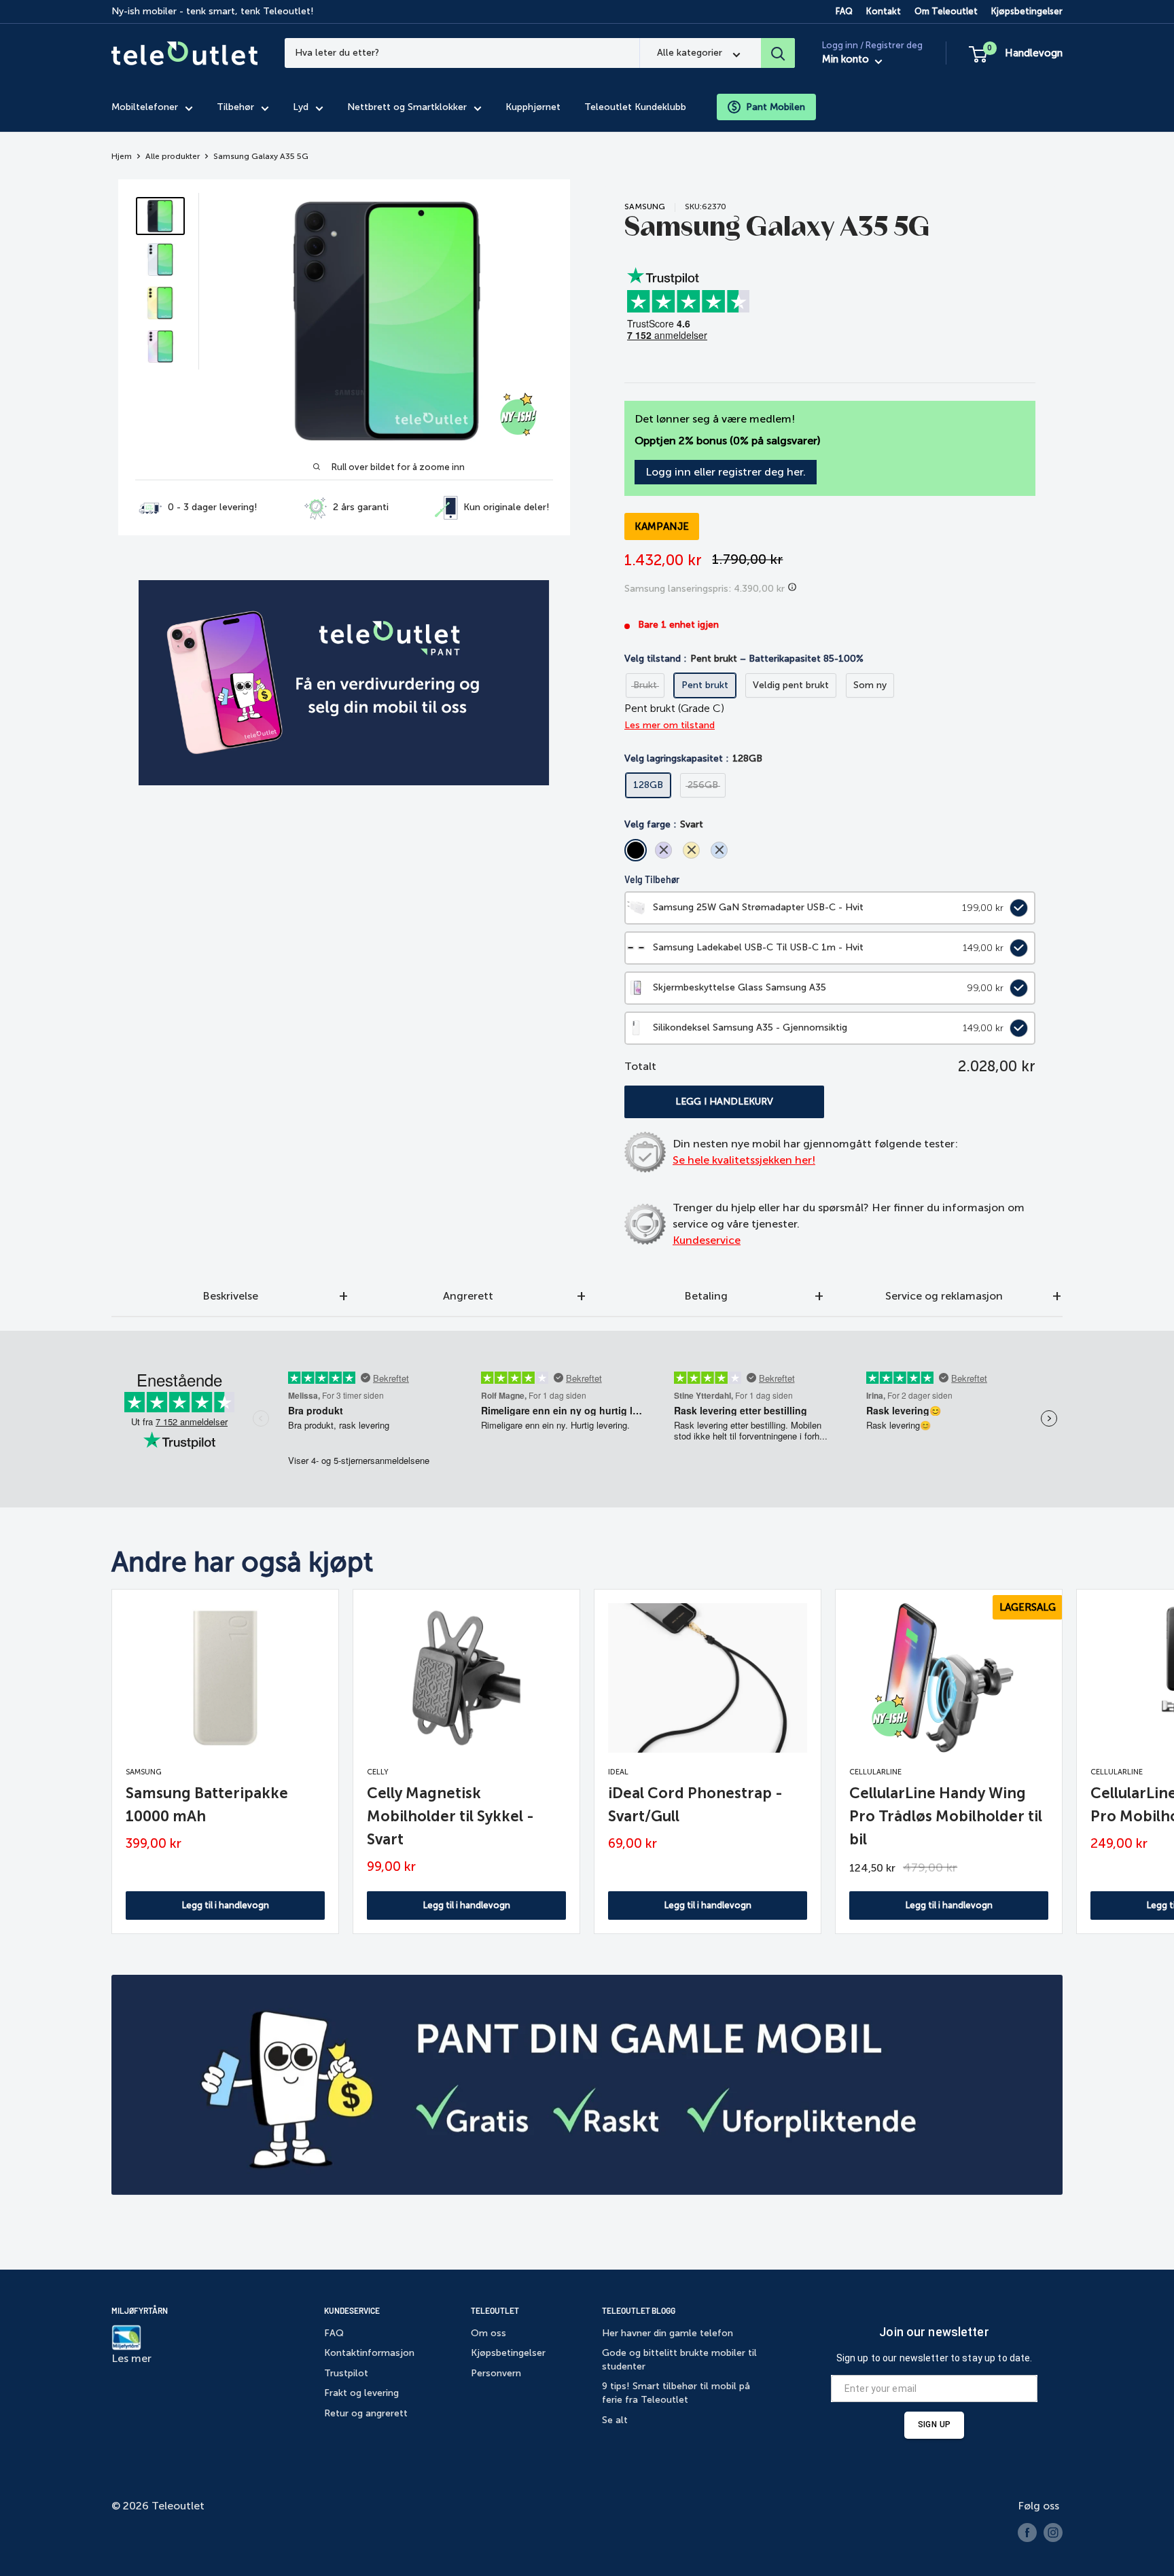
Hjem (122, 156)
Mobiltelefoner (145, 107)
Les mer (131, 2358)
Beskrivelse (230, 1296)
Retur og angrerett (366, 2413)
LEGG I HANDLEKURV (724, 1102)
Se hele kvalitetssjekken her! (744, 1160)
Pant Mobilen (776, 107)
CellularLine (875, 1772)
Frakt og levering (361, 2393)
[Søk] (778, 53)
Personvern (496, 2373)
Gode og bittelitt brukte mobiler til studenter (679, 2360)
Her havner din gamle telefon (668, 2333)
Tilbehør (235, 107)
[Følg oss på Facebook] (1027, 2533)
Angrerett (468, 1296)
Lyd (301, 107)
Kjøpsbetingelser (1027, 11)
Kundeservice (707, 1240)
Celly (378, 1772)
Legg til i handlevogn (226, 1905)
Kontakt (884, 11)
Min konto (847, 60)
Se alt (615, 2420)
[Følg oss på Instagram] (1053, 2533)
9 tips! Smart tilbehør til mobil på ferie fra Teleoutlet (676, 2393)
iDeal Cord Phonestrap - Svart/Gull (695, 1805)
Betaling (706, 1296)
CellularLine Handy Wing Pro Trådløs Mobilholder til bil (946, 1816)
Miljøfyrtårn (140, 2310)
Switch (1016, 908)
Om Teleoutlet (946, 11)
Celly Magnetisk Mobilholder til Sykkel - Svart (450, 1816)
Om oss (488, 2333)
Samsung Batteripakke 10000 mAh (207, 1805)
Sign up (934, 2425)
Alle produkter (173, 156)
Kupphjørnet (533, 107)
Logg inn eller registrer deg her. (726, 472)
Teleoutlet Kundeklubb (635, 107)
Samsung (645, 207)
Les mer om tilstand (670, 725)
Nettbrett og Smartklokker (407, 107)
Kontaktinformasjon (369, 2353)
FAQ (844, 11)
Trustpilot (346, 2373)
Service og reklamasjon (944, 1296)
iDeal (618, 1772)
